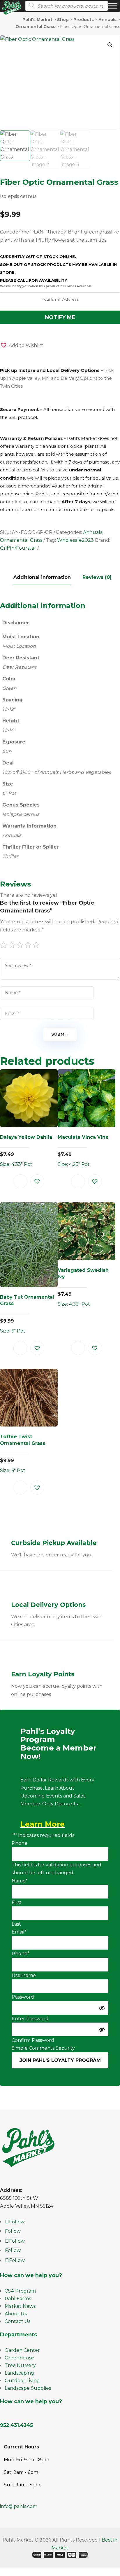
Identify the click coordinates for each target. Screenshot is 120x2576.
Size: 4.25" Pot (83, 1151)
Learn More (43, 1824)
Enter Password (30, 2019)
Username (24, 1975)
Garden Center (22, 2350)
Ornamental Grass (21, 540)
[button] (110, 45)
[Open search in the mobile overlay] (65, 6)
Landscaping (19, 2373)
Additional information (42, 577)
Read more (20, 1181)
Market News (20, 2306)
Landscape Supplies (28, 2388)
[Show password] (102, 2008)
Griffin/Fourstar (18, 548)
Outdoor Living (22, 2381)
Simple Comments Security (43, 2048)
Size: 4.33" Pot (26, 1151)
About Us (16, 2314)
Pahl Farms (18, 2299)
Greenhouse (19, 2358)
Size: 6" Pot (27, 1314)
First (17, 1902)
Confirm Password (33, 2040)
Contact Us (17, 2321)
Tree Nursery (20, 2365)
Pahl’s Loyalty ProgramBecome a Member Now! (58, 1744)
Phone (20, 1843)
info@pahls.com (19, 2506)
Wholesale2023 (75, 540)
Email (19, 1932)
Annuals (93, 532)
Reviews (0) (97, 577)
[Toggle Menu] (112, 6)
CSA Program (20, 2291)
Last (16, 1924)
